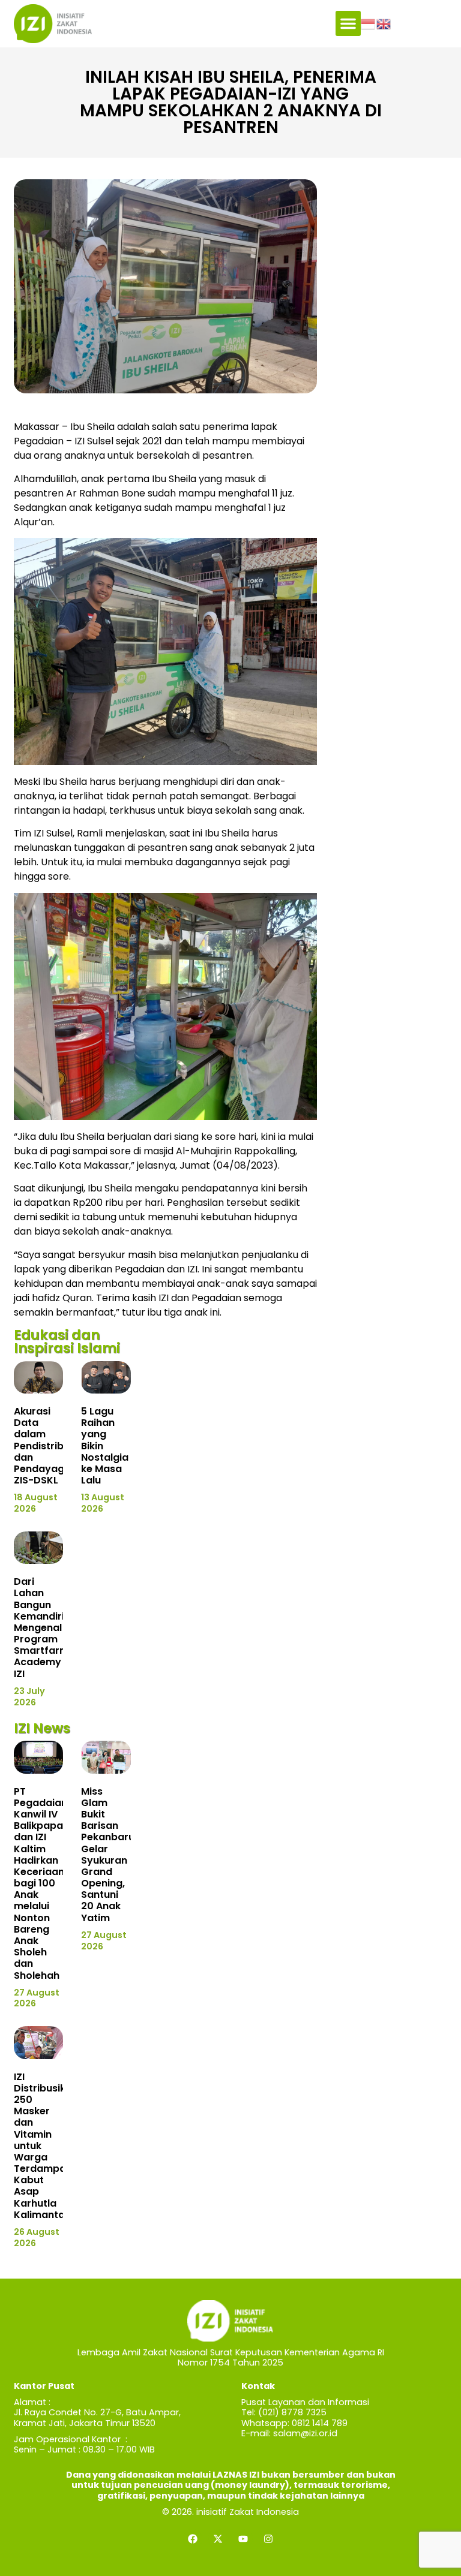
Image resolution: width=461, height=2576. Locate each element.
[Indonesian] (369, 23)
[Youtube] (243, 2539)
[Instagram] (268, 2539)
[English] (384, 23)
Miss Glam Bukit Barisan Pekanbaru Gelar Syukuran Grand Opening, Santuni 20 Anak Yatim (108, 1855)
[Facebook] (193, 2539)
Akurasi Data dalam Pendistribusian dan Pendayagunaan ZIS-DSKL (55, 1446)
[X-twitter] (218, 2539)
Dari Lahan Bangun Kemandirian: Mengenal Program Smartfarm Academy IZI (47, 1628)
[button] (348, 23)
